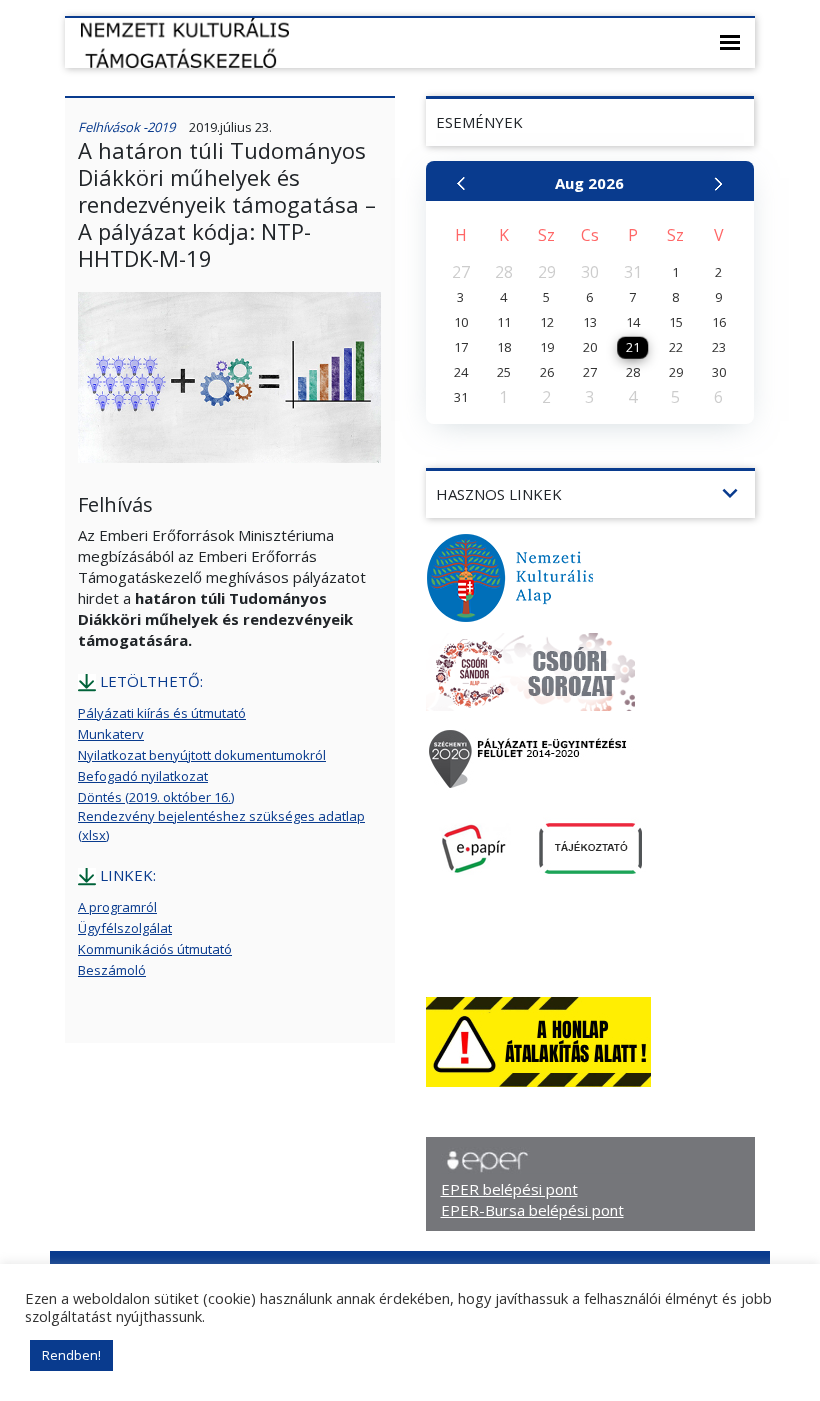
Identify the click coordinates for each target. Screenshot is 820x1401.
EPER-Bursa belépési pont (532, 1210)
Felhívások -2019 (126, 127)
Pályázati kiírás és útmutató (162, 713)
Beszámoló (112, 970)
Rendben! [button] (71, 1355)
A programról (117, 907)
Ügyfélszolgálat (125, 928)
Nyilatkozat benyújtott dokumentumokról (202, 755)
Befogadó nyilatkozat (143, 776)
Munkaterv (111, 734)
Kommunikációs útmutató (155, 949)
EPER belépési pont (509, 1189)
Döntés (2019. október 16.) (156, 797)
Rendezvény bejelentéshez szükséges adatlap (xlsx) (221, 825)
